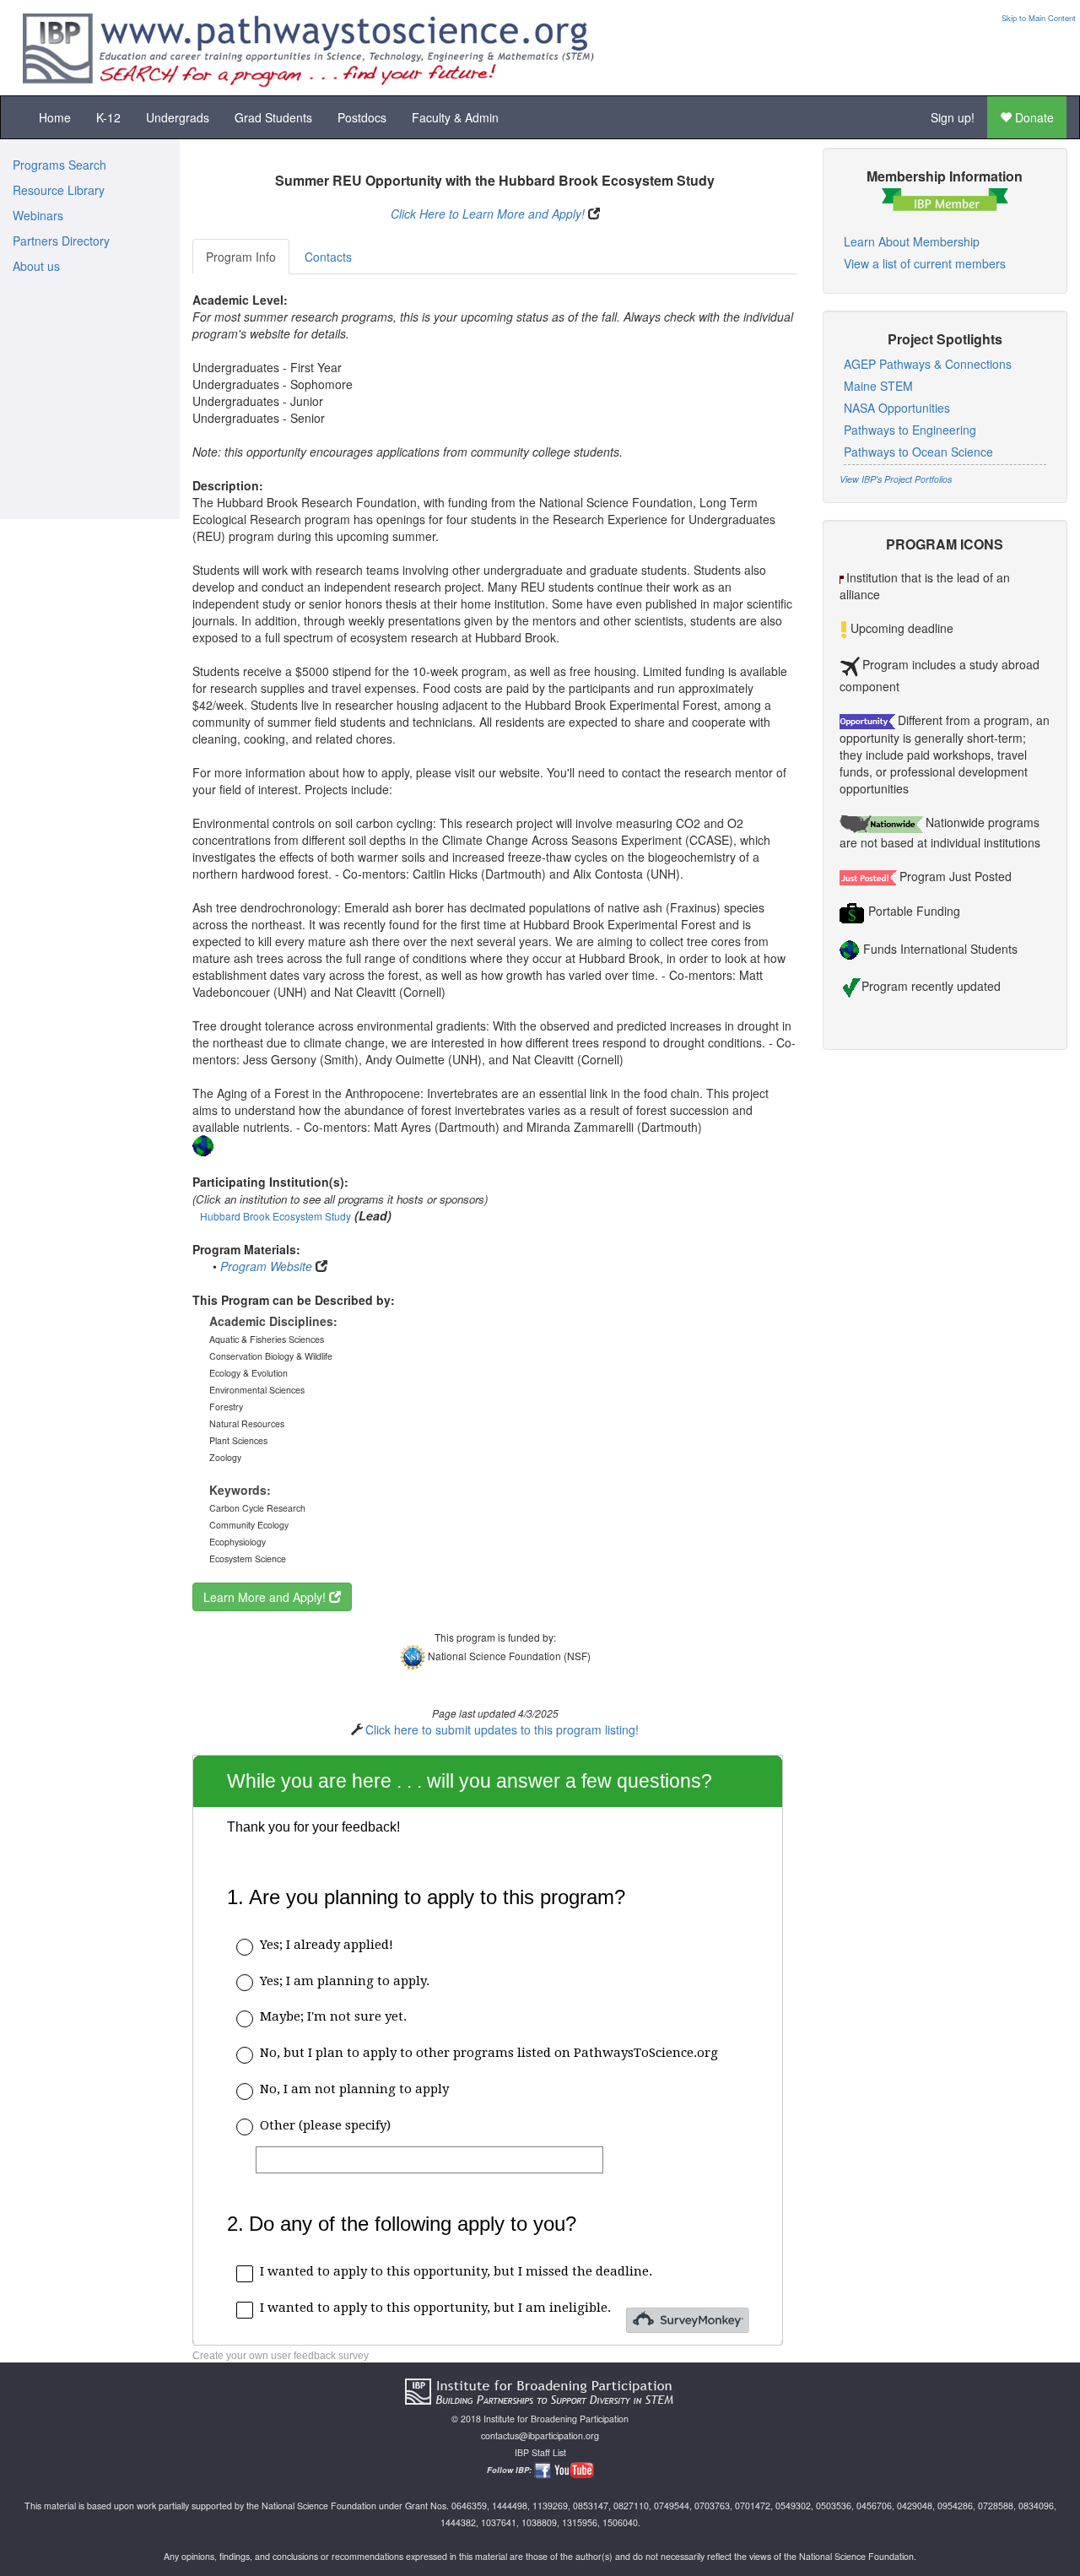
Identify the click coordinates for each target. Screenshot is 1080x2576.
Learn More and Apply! (266, 1597)
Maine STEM (878, 386)
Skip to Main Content (1039, 18)
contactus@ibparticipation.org (540, 2435)
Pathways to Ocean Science (918, 452)
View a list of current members (925, 263)
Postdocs (362, 117)
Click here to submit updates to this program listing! (502, 1729)
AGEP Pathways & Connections (928, 364)
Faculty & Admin (455, 117)
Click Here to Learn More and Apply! (488, 214)
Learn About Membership (912, 241)
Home (55, 117)
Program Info (241, 257)
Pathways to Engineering (910, 430)
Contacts (328, 257)
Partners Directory (61, 241)
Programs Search (59, 165)
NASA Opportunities (897, 408)
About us (36, 266)
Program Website (266, 1266)
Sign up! (953, 117)
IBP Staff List (540, 2452)
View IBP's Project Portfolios (896, 479)
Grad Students (273, 117)
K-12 (108, 117)
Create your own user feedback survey (281, 2356)
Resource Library (59, 190)
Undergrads (178, 117)
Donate (1033, 117)
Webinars (38, 215)
